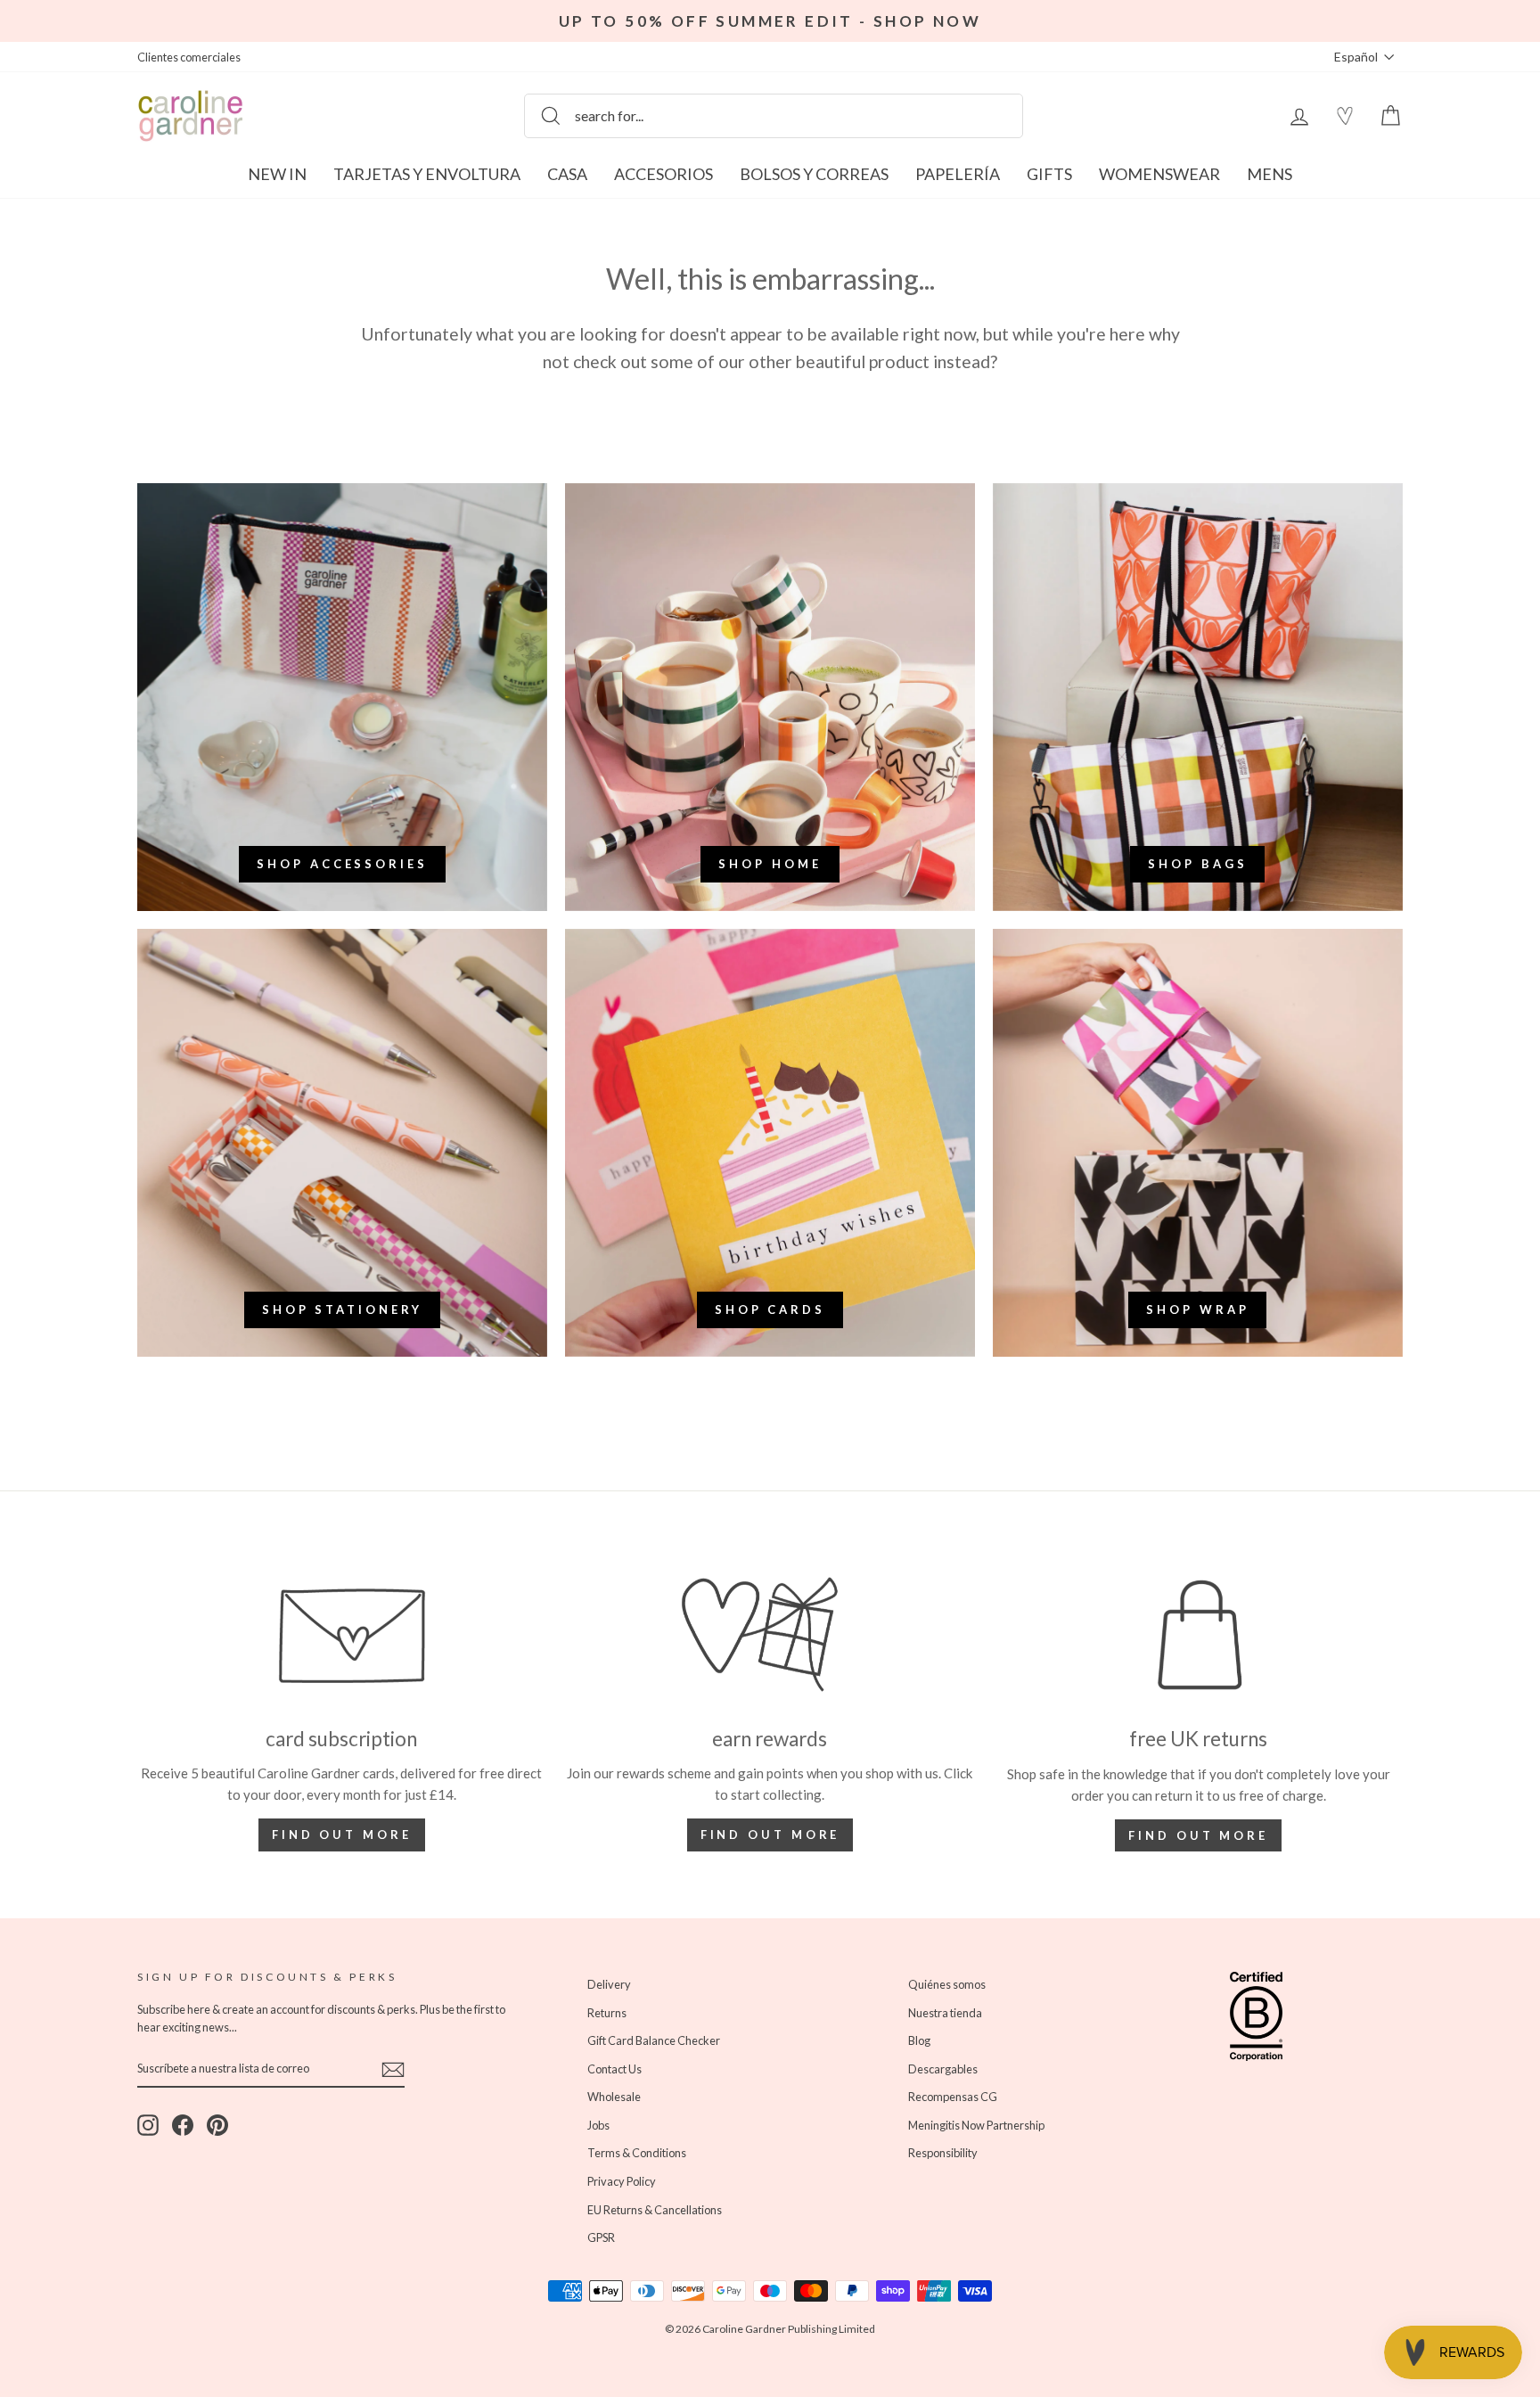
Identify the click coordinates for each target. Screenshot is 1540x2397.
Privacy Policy (622, 2181)
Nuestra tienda (945, 2013)
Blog (919, 2040)
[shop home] (770, 697)
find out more (770, 1835)
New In (277, 174)
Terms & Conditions (637, 2153)
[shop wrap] (1198, 1143)
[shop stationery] (342, 1143)
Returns (607, 2013)
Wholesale (614, 2097)
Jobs (598, 2125)
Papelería (958, 174)
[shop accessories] (342, 697)
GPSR (601, 2237)
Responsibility (943, 2153)
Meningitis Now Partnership (976, 2125)
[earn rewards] (770, 1635)
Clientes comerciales (189, 57)
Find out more (342, 1835)
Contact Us (614, 2069)
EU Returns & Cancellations (655, 2210)
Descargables (943, 2069)
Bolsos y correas (814, 174)
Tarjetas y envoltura (427, 174)
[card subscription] (342, 1635)
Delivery (609, 1984)
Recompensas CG (953, 2097)
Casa (567, 174)
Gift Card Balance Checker (654, 2040)
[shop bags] (1198, 697)
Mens (1270, 174)
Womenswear (1159, 174)
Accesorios (664, 174)
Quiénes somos (947, 1984)
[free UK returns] (1198, 1635)
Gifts (1049, 174)
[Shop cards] (770, 1143)
